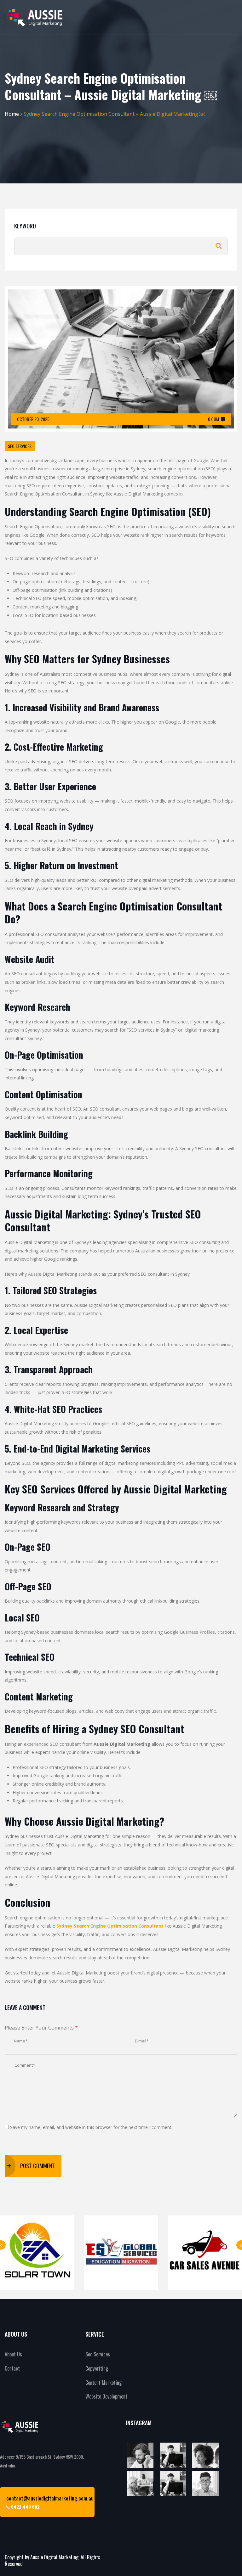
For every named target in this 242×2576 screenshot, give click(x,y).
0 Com (213, 419)
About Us (13, 2354)
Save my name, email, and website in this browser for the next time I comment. (91, 2127)
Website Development (106, 2396)
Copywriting (97, 2368)
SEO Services (20, 446)
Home (12, 114)
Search (219, 246)
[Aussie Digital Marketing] (34, 17)
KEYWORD (25, 226)
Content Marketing (104, 2383)
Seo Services (98, 2354)
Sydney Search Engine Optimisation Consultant (110, 1926)
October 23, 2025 (33, 419)
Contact (12, 2368)
